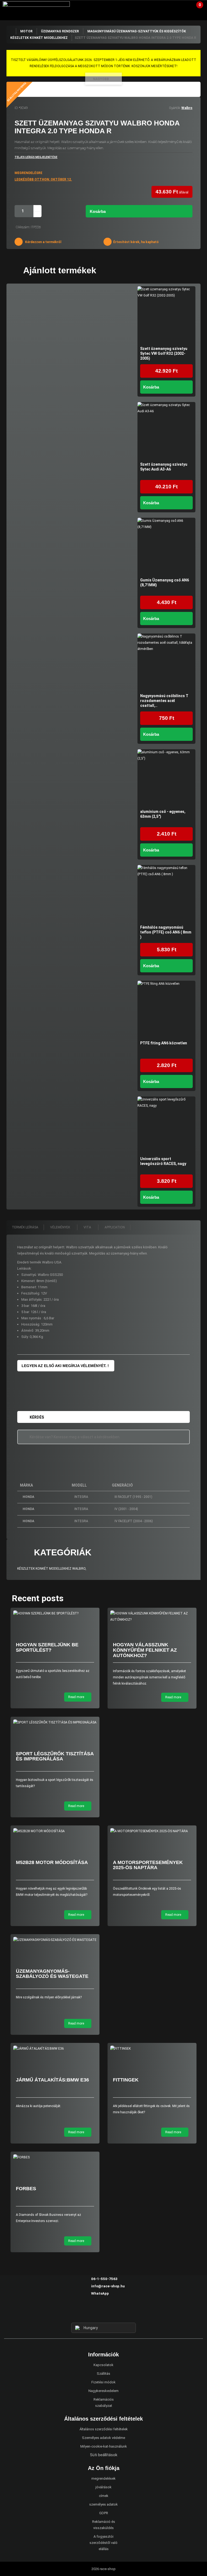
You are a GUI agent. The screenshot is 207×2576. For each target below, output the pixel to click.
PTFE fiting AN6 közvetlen (164, 1043)
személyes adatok (103, 2504)
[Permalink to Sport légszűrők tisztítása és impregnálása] (55, 1723)
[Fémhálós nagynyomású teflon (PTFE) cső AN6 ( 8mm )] (166, 894)
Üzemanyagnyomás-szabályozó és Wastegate (52, 1974)
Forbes (26, 2189)
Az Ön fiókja (179, 7)
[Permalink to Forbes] (55, 2157)
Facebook (94, 2313)
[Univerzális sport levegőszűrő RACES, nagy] (166, 1125)
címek (104, 2496)
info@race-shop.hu (108, 2286)
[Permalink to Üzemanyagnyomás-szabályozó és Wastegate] (55, 1940)
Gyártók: (175, 108)
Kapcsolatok (103, 2365)
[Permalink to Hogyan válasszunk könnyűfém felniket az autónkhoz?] (152, 1617)
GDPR (104, 2513)
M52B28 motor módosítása (52, 1862)
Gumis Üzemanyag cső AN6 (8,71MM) (165, 582)
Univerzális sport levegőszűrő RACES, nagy (163, 1161)
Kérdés (37, 1417)
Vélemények (61, 1227)
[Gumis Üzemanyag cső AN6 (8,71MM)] (166, 547)
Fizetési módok (103, 2382)
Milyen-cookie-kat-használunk (104, 2446)
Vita (88, 1227)
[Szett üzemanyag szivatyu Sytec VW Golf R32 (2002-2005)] (166, 315)
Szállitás (103, 2374)
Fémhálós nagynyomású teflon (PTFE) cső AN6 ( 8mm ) (166, 932)
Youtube (113, 2313)
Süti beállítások (104, 2455)
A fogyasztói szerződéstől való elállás (103, 2543)
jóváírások (103, 2487)
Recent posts (38, 1598)
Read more (77, 1697)
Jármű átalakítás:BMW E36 (52, 2080)
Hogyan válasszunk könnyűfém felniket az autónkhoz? (145, 1650)
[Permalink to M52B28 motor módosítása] (55, 1831)
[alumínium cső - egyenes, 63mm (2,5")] (166, 778)
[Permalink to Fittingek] (152, 2049)
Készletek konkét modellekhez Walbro (51, 1569)
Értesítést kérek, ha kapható (136, 242)
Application (115, 1227)
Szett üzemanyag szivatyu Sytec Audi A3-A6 (164, 467)
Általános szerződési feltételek (104, 2429)
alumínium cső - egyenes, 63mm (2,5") (163, 814)
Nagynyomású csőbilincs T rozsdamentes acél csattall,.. (164, 701)
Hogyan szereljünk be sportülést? (47, 1647)
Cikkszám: (23, 227)
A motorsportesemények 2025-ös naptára (148, 1865)
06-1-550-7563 (104, 2279)
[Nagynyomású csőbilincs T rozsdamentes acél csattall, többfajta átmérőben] (166, 662)
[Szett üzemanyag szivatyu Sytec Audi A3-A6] (166, 431)
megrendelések (103, 2478)
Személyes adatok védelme (103, 2438)
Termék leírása (25, 1227)
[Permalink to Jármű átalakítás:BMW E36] (55, 2049)
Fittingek (126, 2080)
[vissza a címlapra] (11, 31)
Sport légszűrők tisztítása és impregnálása (55, 1756)
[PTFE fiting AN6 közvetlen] (166, 1010)
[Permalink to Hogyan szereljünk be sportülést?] (55, 1614)
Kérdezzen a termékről (43, 242)
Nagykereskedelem (103, 2391)
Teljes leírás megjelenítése (36, 157)
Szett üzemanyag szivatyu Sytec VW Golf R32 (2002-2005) (164, 353)
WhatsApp (100, 2293)
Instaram (103, 2313)
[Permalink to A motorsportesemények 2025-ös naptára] (152, 1831)
